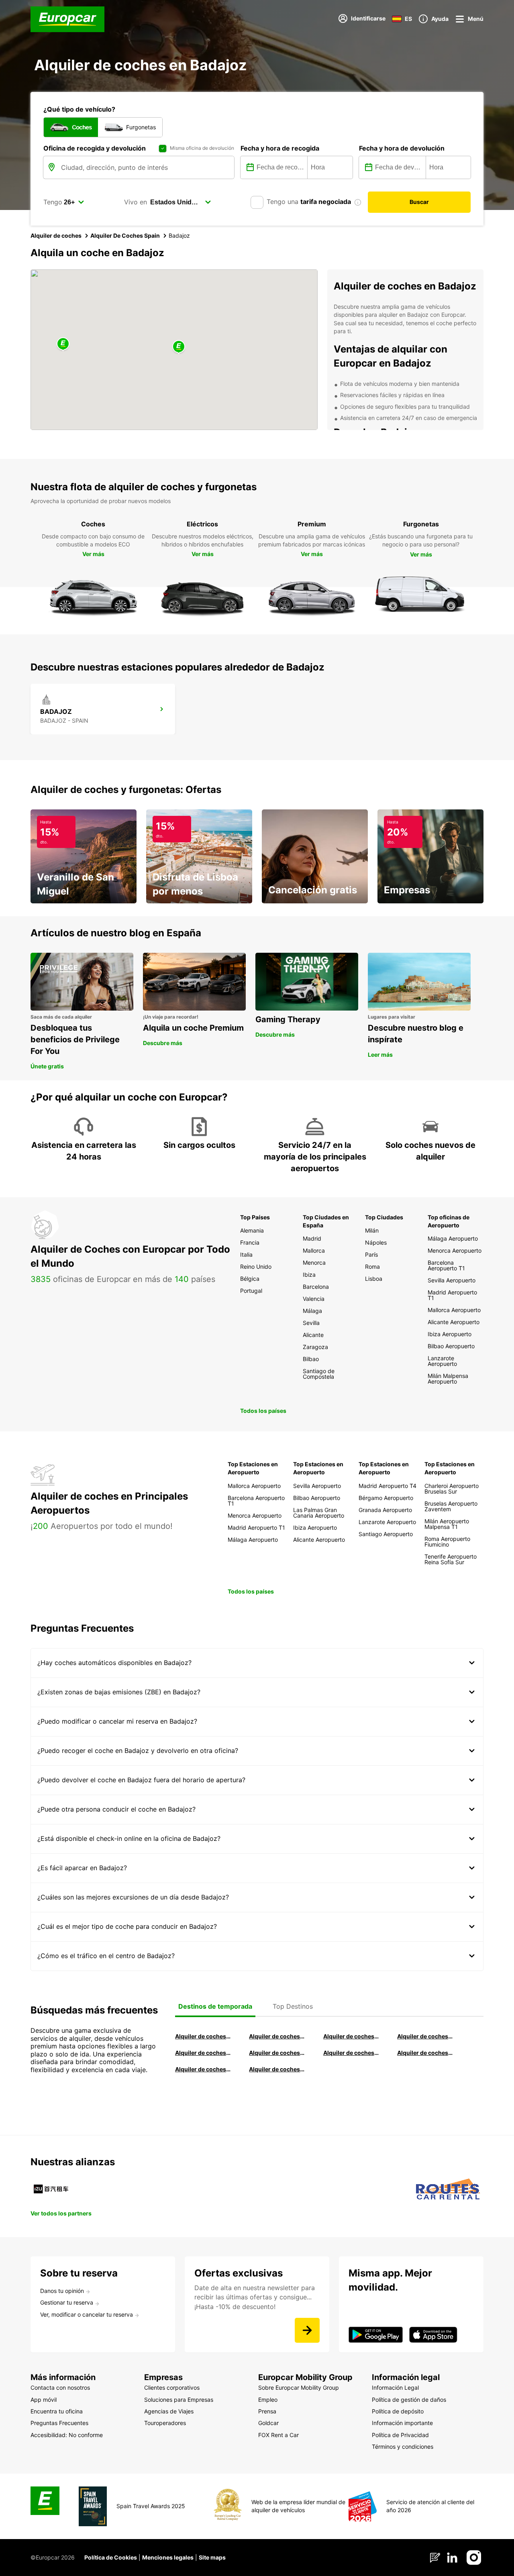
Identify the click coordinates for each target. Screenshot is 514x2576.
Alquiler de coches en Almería (277, 2053)
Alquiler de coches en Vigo (425, 2053)
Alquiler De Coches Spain (125, 235)
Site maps (212, 2557)
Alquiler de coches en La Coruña (277, 2036)
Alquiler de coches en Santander (351, 2053)
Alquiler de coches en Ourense (351, 2036)
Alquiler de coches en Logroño (203, 2036)
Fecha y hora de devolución (402, 148)
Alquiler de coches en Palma (203, 2069)
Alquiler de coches (56, 235)
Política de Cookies (111, 2557)
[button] (179, 347)
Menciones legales (168, 2557)
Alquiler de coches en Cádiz (203, 2053)
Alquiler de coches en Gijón (425, 2036)
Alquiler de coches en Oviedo (277, 2069)
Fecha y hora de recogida (280, 148)
